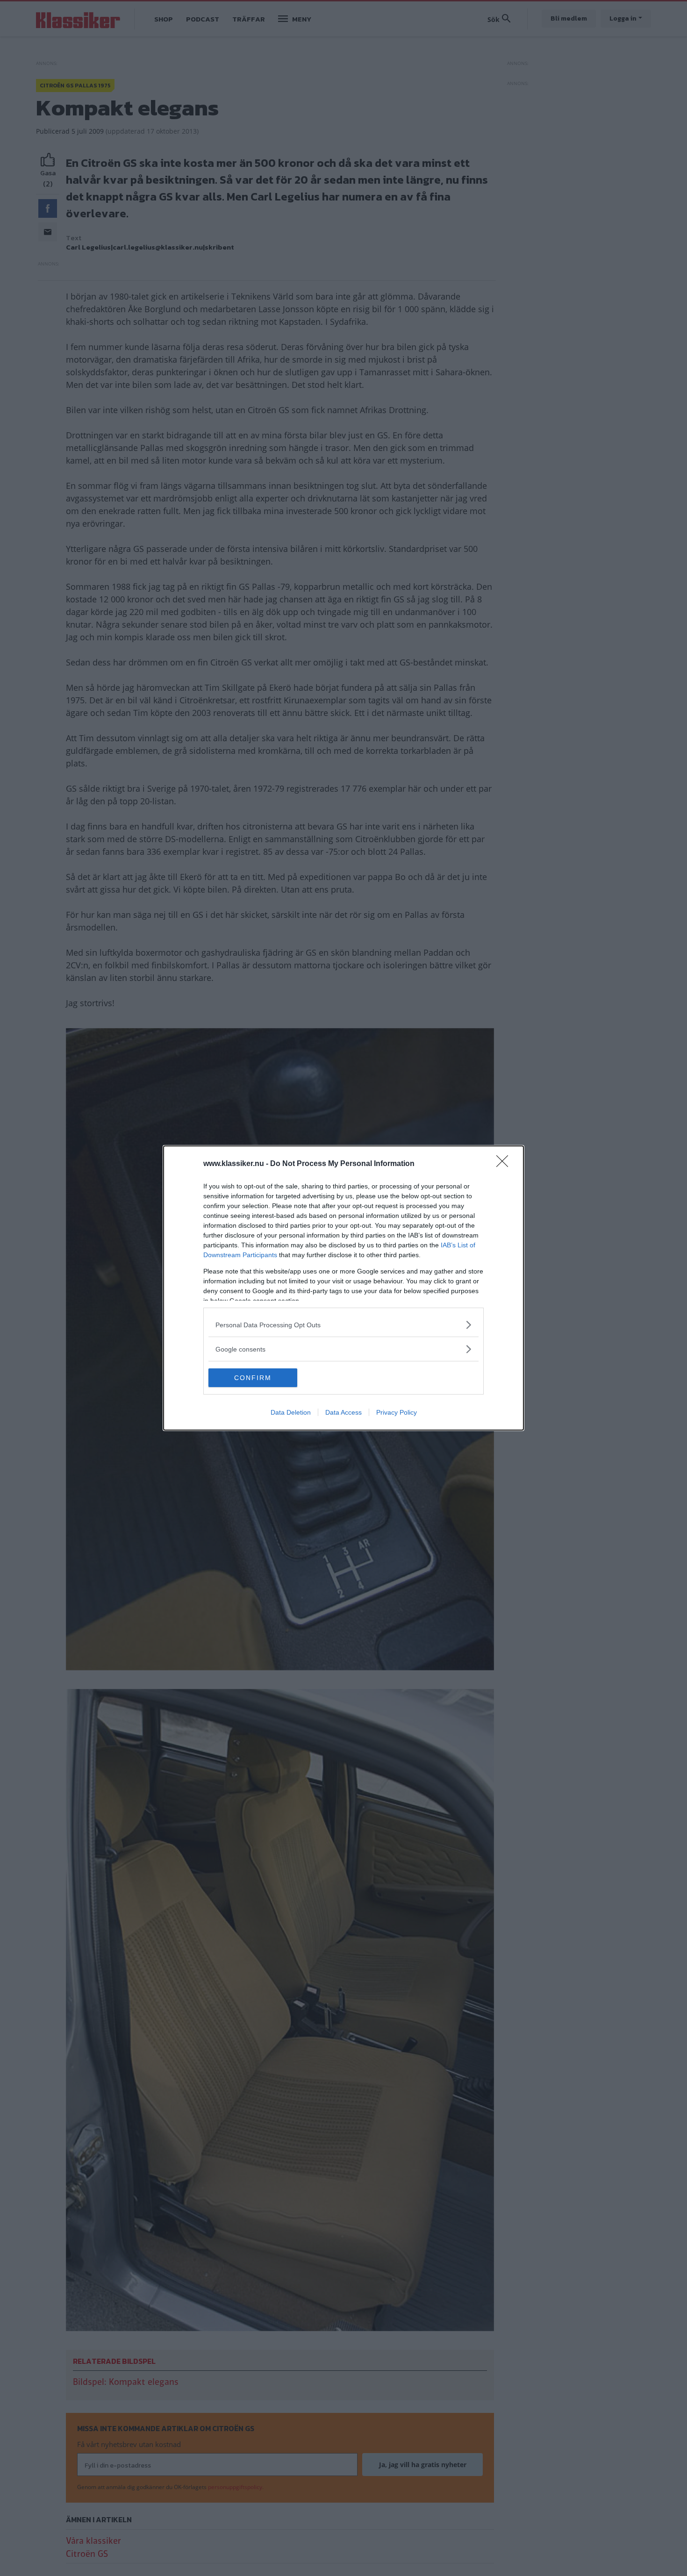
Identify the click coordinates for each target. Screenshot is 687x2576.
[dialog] (343, 1288)
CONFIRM (253, 1378)
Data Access (343, 1412)
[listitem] (343, 1325)
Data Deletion (291, 1412)
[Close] (505, 1164)
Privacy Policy (397, 1412)
